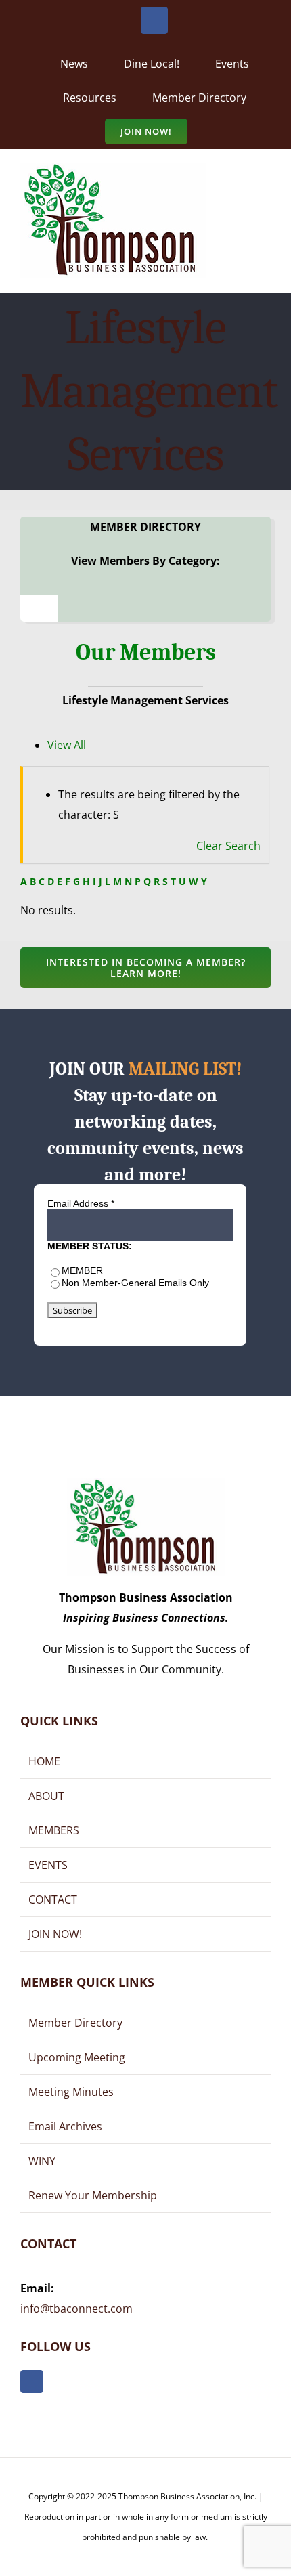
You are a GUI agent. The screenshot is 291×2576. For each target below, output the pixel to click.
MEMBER (82, 1270)
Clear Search (228, 846)
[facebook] (32, 2382)
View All (67, 745)
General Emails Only (165, 1283)
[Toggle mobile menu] (265, 182)
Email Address (81, 1203)
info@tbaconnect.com (76, 2309)
